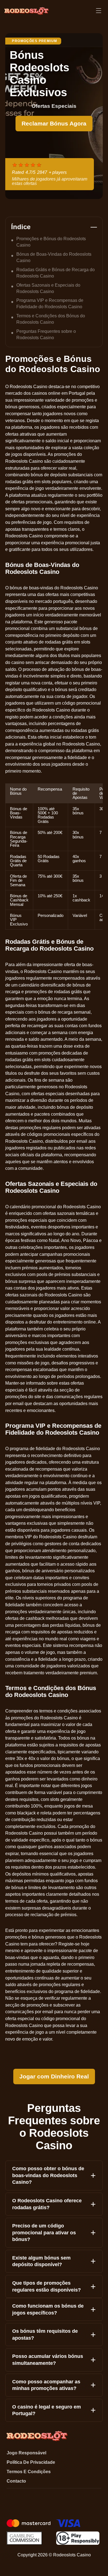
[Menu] (99, 11)
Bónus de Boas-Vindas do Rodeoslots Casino (54, 257)
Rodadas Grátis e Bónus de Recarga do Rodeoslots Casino (56, 273)
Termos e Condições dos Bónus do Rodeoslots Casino (51, 319)
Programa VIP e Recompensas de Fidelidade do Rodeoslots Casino (50, 303)
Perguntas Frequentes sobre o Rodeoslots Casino (46, 334)
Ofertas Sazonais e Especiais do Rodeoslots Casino (48, 288)
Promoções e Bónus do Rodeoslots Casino (51, 242)
